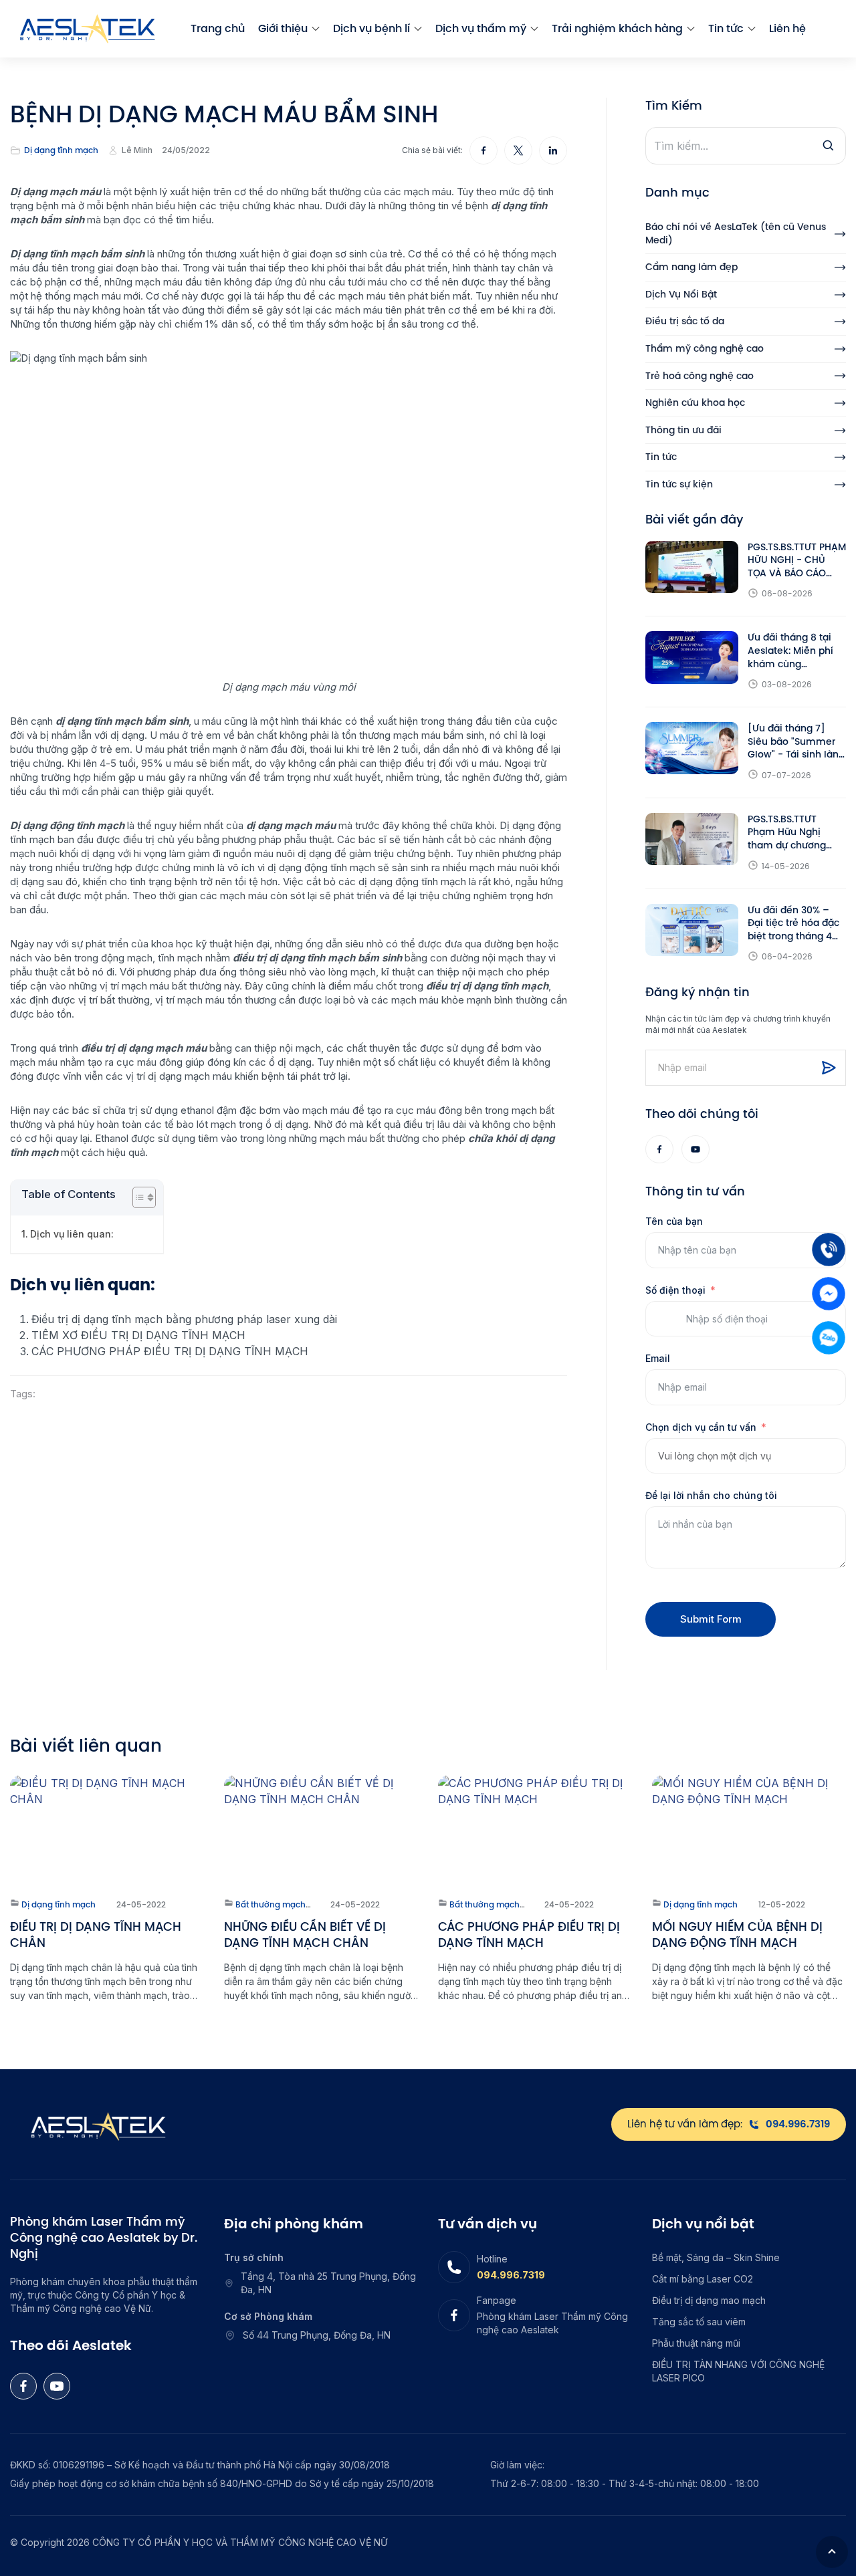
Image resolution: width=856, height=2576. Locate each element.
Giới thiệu (283, 28)
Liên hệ (787, 28)
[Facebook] (659, 1149)
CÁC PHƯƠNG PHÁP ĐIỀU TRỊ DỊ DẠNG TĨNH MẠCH (172, 1351)
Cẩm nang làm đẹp (691, 267)
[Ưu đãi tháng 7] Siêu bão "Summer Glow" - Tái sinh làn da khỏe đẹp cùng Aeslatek (793, 742)
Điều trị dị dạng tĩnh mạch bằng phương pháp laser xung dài (184, 1319)
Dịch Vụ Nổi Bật (681, 295)
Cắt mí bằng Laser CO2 (703, 2279)
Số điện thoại (675, 1290)
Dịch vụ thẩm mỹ (481, 28)
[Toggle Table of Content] (137, 1197)
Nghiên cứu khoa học (695, 403)
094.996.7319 (511, 2275)
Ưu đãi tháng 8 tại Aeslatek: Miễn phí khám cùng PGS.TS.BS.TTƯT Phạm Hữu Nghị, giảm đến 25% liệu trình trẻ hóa (791, 651)
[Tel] (829, 1250)
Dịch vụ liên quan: (72, 1234)
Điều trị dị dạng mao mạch (709, 2300)
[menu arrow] (316, 29)
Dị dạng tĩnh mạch (61, 150)
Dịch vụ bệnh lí (371, 28)
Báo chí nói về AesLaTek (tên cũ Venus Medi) (736, 234)
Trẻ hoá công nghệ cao (700, 376)
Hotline (492, 2259)
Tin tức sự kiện (679, 484)
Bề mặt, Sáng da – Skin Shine (716, 2257)
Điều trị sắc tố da (685, 321)
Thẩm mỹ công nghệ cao (705, 349)
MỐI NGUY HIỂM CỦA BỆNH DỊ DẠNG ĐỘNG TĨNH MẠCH (737, 1935)
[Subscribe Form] (829, 1068)
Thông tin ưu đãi (683, 430)
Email (658, 1358)
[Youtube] (695, 1149)
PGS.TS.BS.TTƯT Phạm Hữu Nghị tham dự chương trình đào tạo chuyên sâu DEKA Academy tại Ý (796, 833)
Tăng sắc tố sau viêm (699, 2322)
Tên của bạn (674, 1221)
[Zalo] (829, 1338)
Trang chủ (218, 28)
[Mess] (829, 1294)
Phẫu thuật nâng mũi (696, 2343)
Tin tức (726, 28)
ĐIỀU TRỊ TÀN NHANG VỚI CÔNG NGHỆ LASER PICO (738, 2371)
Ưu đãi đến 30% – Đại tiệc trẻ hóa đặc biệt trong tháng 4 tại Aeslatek (793, 924)
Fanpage (497, 2300)
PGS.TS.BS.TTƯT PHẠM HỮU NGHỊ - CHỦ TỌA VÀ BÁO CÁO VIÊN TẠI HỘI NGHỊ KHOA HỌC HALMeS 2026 (797, 561)
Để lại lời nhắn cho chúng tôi (711, 1495)
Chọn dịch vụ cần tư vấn (701, 1427)
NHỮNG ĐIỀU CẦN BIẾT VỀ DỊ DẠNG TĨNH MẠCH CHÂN (305, 1935)
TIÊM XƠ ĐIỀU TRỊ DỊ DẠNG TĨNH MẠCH (138, 1335)
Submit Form (711, 1619)
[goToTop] (832, 2552)
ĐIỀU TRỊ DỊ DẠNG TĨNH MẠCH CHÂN (96, 1935)
